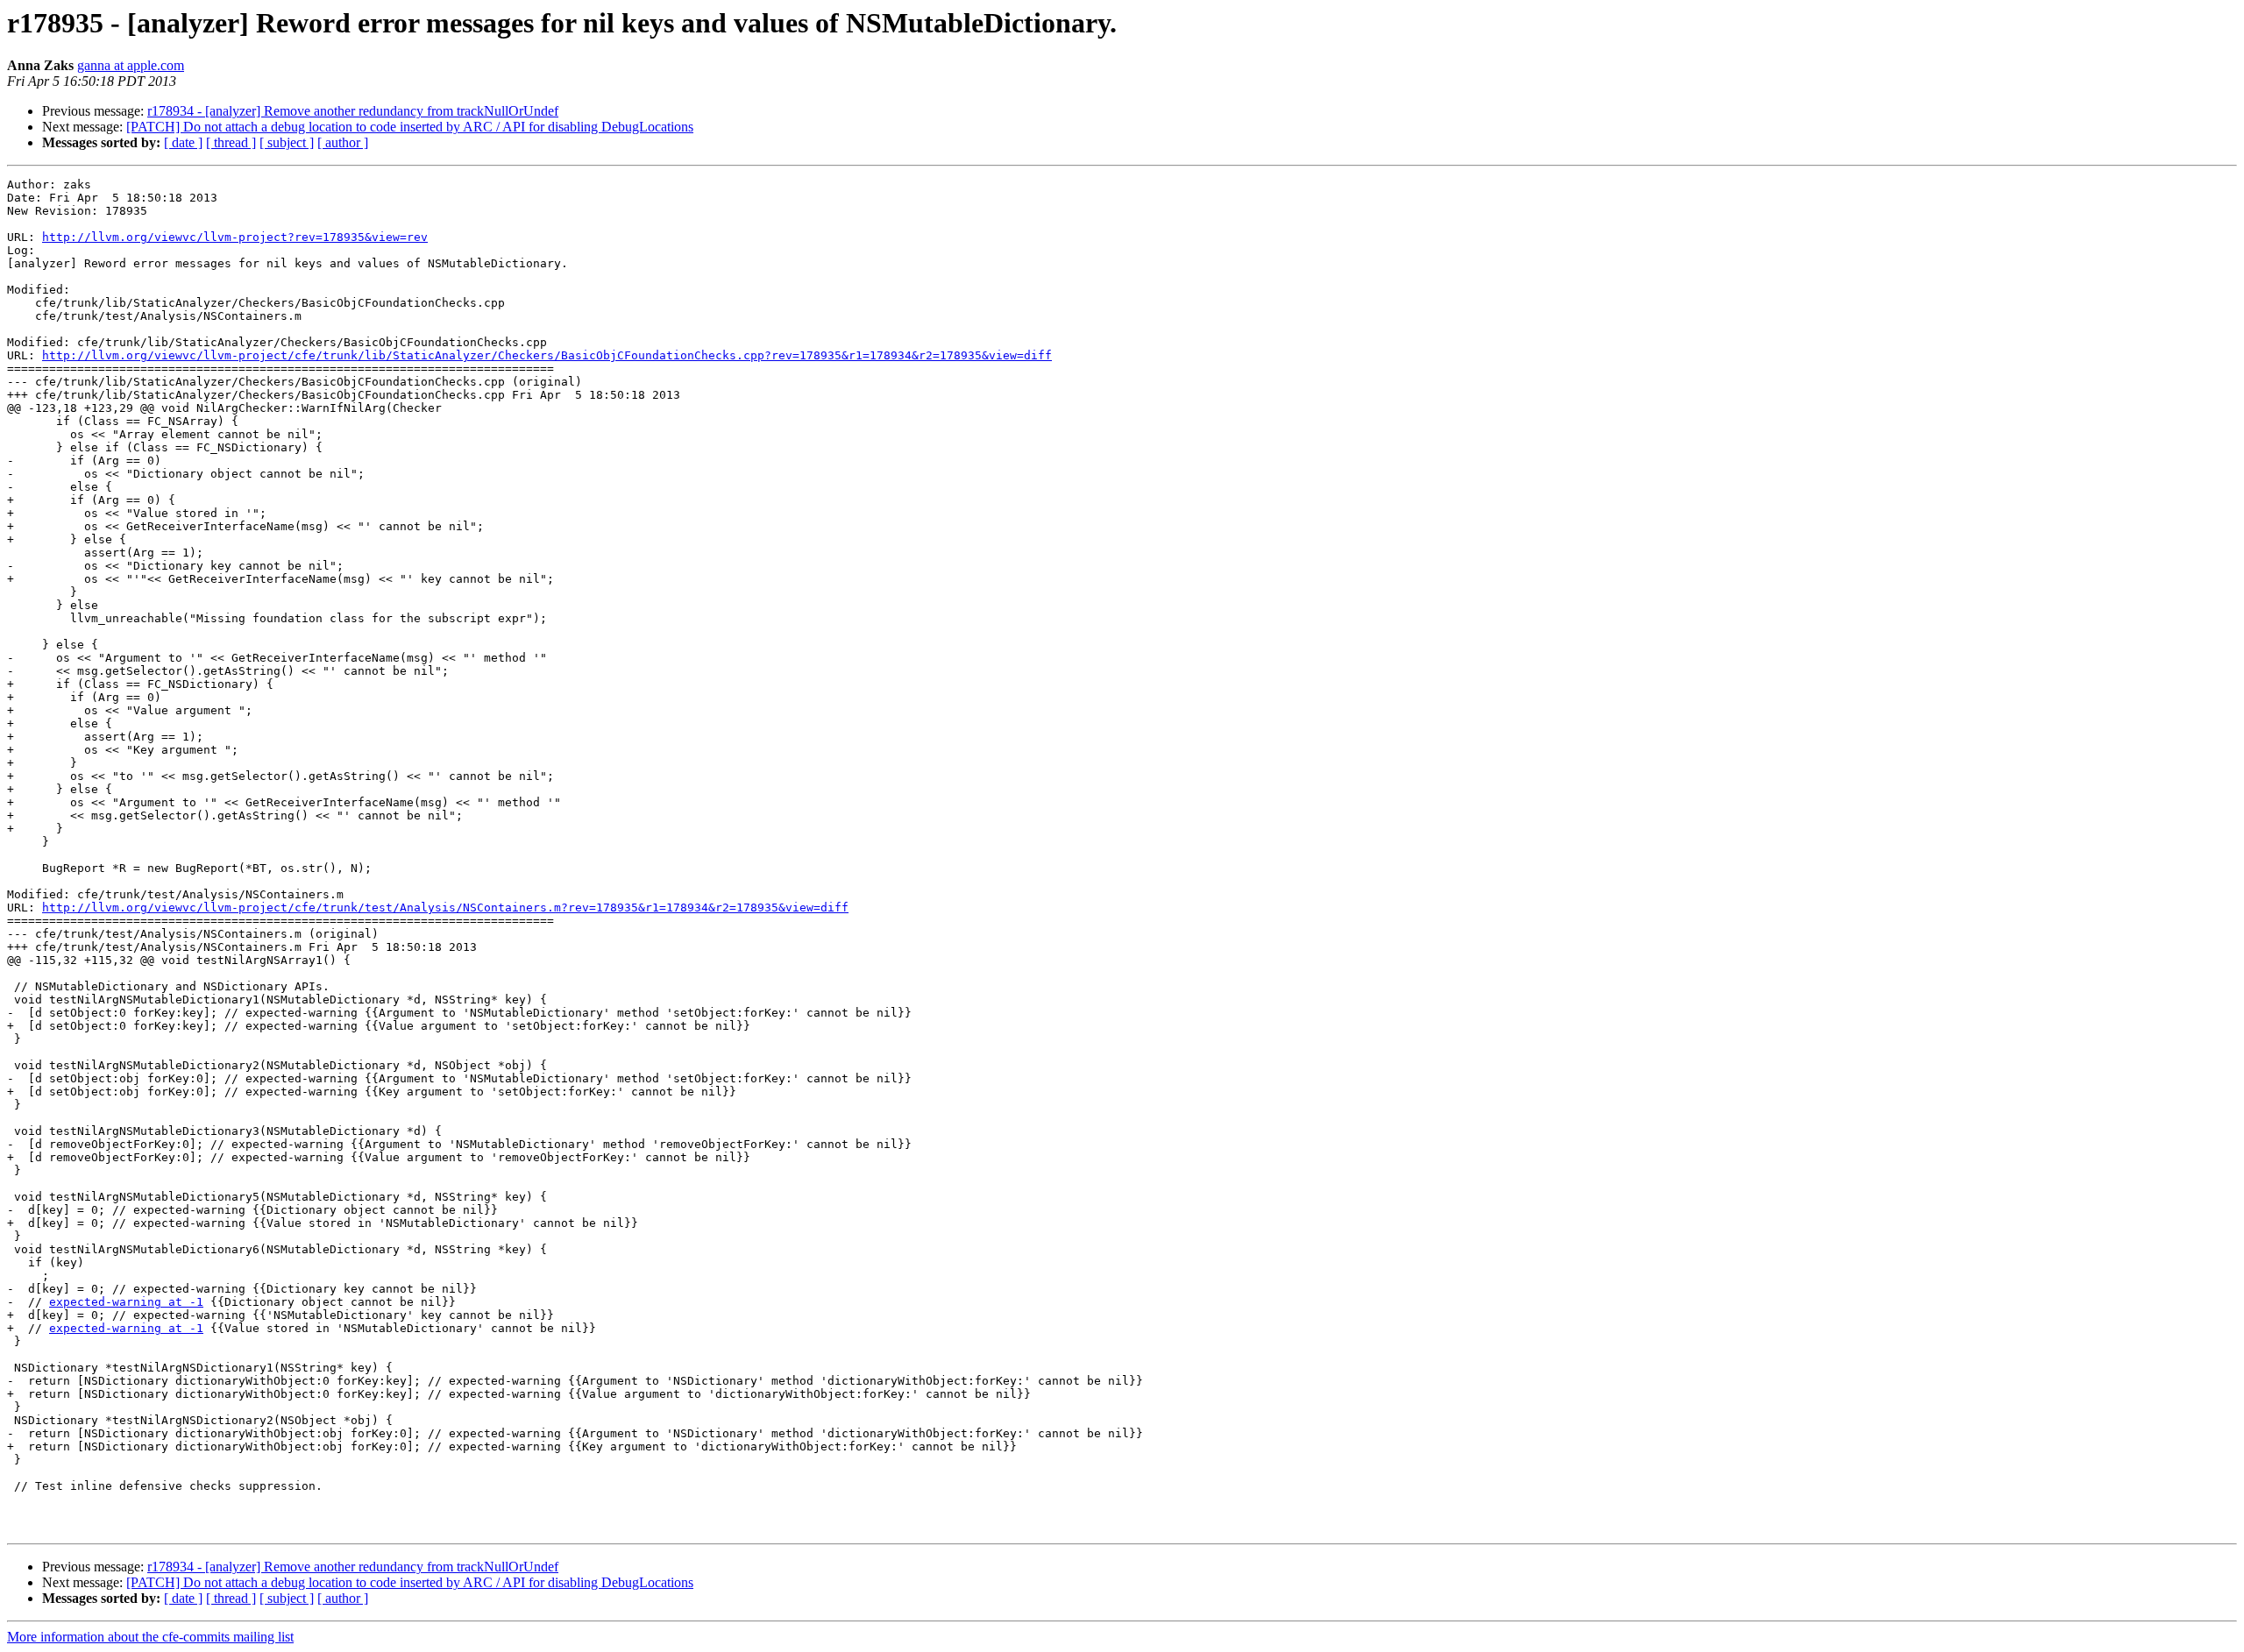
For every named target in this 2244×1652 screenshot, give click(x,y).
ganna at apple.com (131, 65)
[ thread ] (231, 142)
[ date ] (183, 142)
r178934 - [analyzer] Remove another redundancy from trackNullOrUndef (353, 111)
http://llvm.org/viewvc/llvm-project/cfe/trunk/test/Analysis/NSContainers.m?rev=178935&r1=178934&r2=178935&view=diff (445, 908)
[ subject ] (287, 142)
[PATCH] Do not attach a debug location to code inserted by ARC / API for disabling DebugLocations (410, 127)
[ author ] (343, 142)
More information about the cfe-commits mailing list (150, 1637)
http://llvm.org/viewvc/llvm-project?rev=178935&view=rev (235, 237)
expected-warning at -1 (126, 1302)
